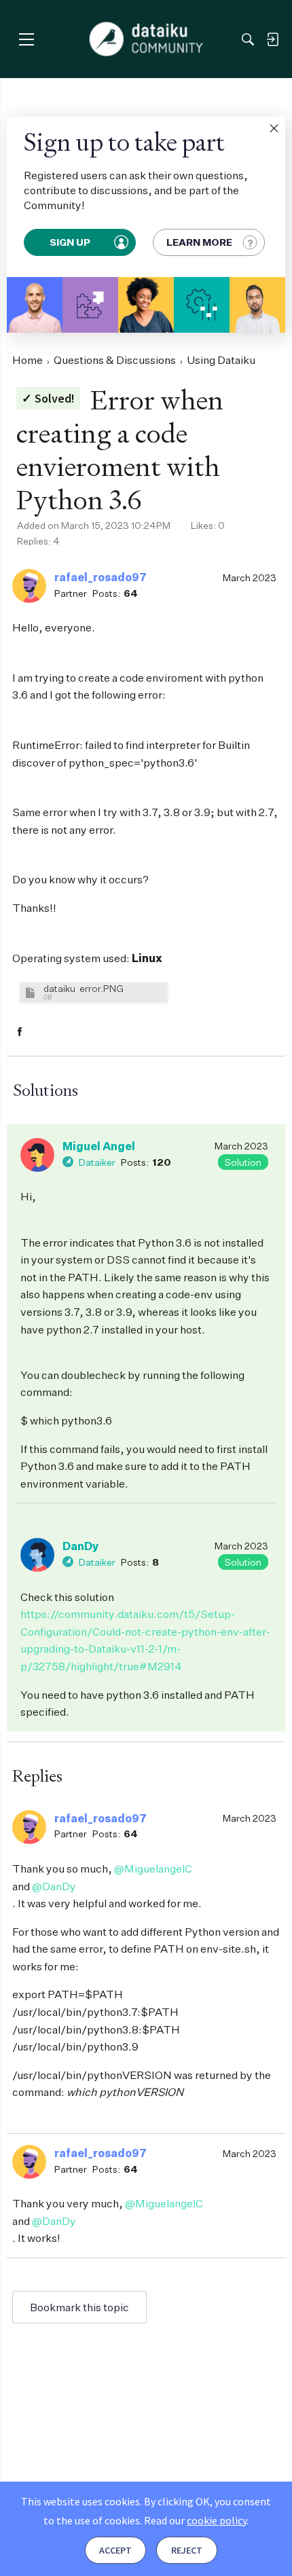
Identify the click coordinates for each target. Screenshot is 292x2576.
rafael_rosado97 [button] (101, 577)
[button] (274, 128)
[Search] (248, 39)
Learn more (199, 242)
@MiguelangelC (153, 1869)
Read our (195, 2520)
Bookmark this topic (79, 2307)
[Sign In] (272, 39)
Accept (115, 2550)
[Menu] (26, 39)
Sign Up (71, 242)
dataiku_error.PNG (84, 988)
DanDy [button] (81, 1546)
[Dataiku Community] (146, 39)
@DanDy (54, 1886)
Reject (187, 2550)
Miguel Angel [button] (99, 1146)
